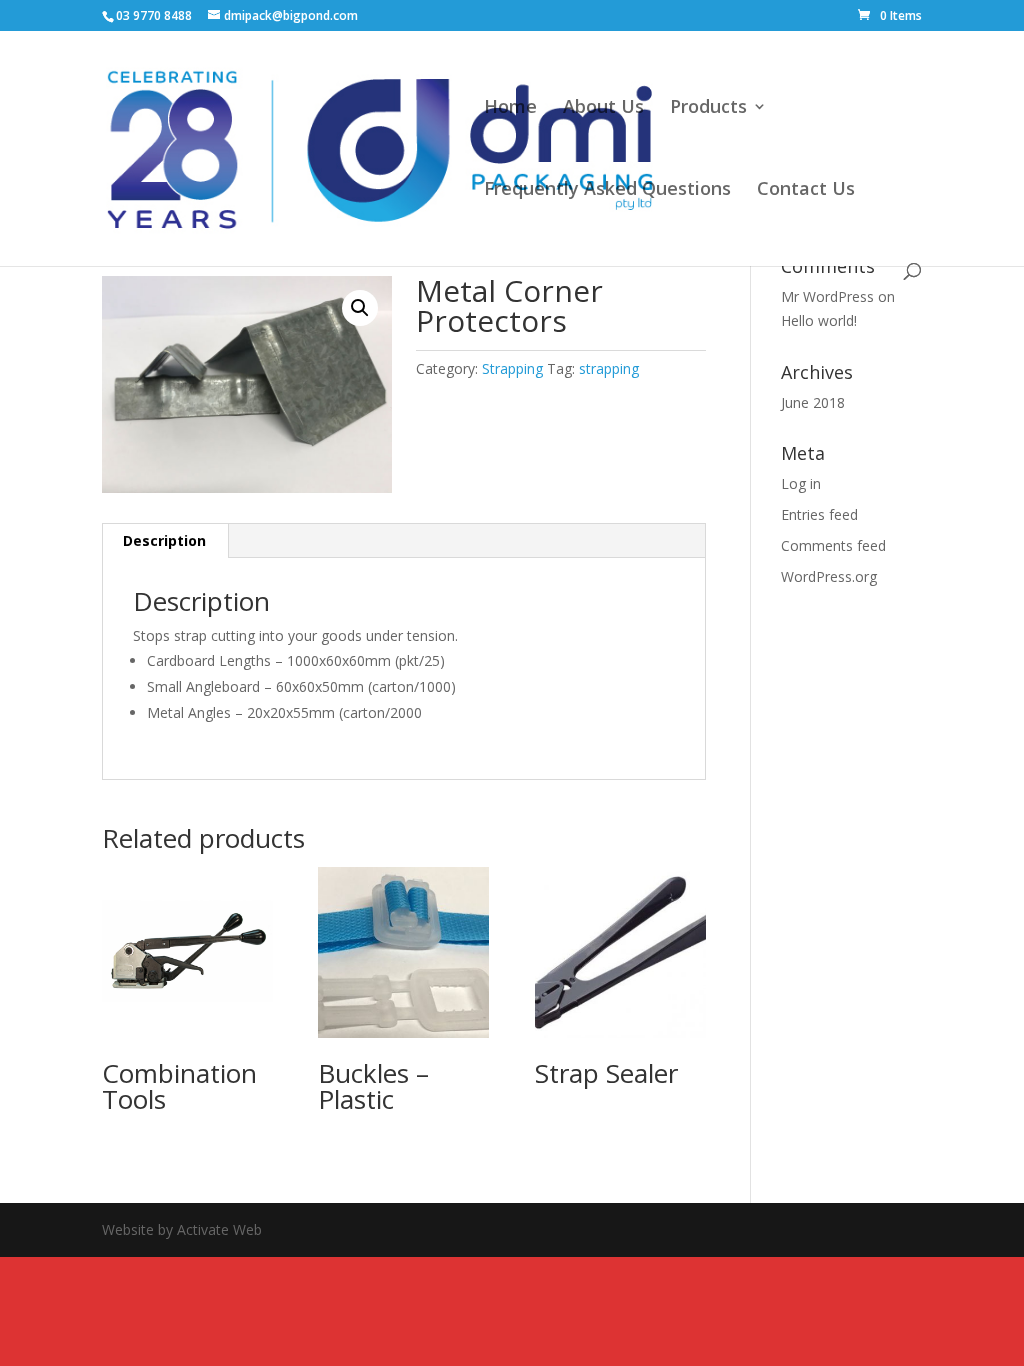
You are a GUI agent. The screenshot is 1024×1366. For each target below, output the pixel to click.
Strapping (512, 368)
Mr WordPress (827, 296)
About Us (603, 108)
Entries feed (819, 514)
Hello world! (819, 320)
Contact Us (806, 190)
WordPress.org (829, 576)
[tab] (165, 541)
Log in (801, 483)
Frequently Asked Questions (607, 190)
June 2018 (813, 402)
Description (164, 540)
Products (708, 108)
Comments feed (833, 545)
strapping (609, 368)
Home (510, 108)
